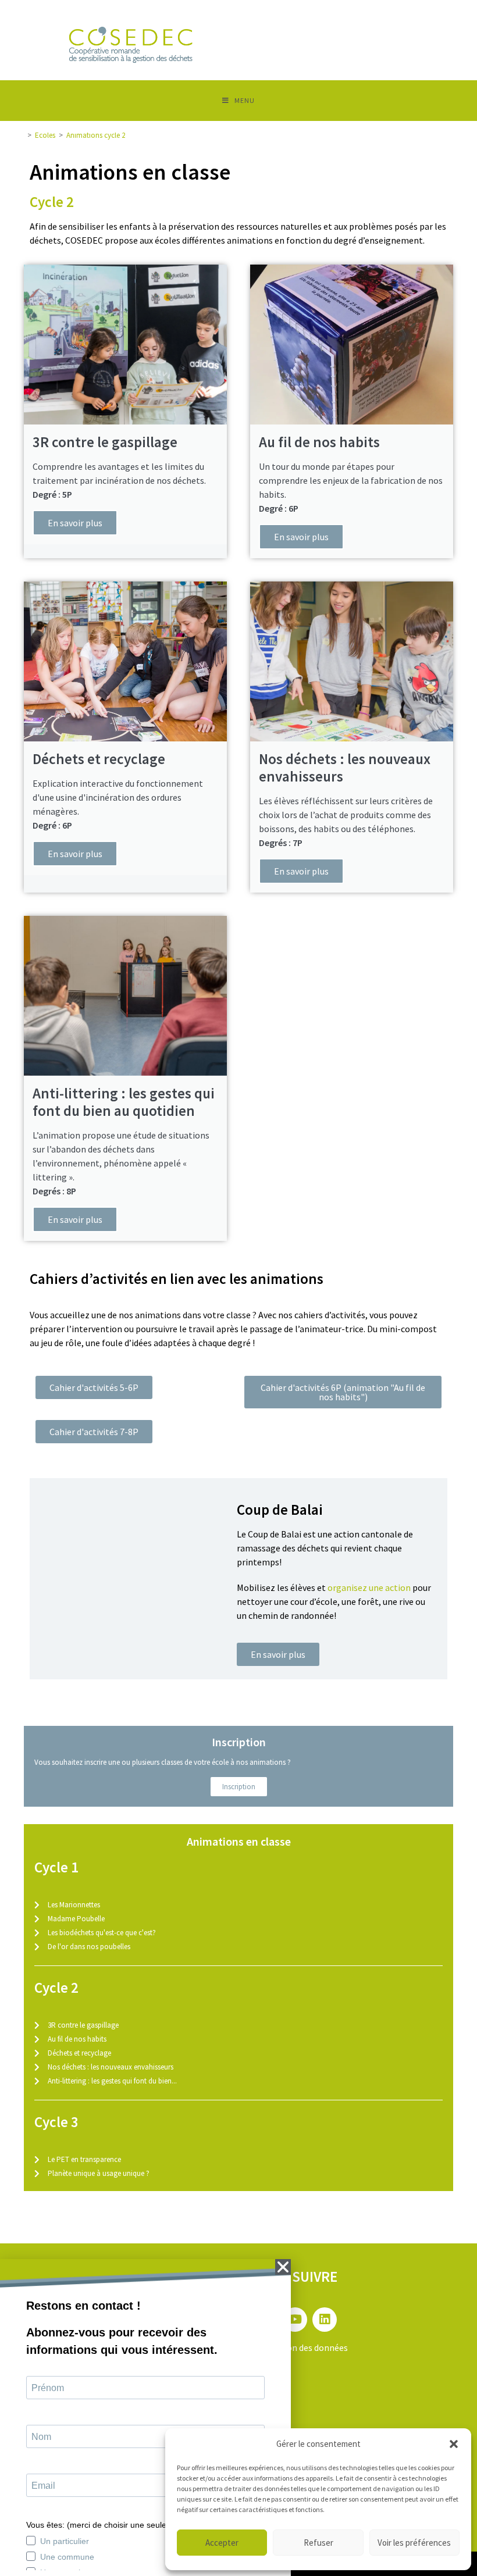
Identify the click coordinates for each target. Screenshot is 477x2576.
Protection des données (300, 2347)
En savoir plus (75, 523)
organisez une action (369, 1587)
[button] (454, 2444)
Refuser (318, 2543)
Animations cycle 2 (96, 135)
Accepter (222, 2543)
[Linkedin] (325, 2320)
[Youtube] (295, 2320)
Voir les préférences (414, 2543)
